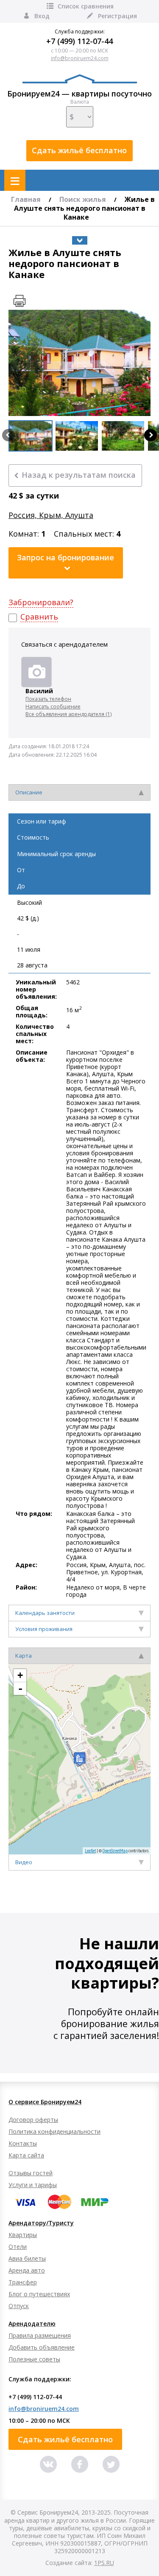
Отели (18, 2247)
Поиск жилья (83, 199)
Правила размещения (40, 2335)
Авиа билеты (27, 2258)
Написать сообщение (53, 707)
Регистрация (117, 16)
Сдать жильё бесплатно (79, 150)
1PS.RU (104, 2563)
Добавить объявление (42, 2347)
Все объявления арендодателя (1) (68, 714)
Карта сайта (26, 2155)
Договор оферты (33, 2120)
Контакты (23, 2143)
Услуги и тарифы (33, 2185)
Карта (24, 1656)
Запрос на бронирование (66, 557)
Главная (26, 199)
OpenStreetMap (115, 1851)
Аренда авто (27, 2270)
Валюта (80, 102)
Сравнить (39, 617)
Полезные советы (34, 2359)
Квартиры (23, 2235)
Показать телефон (48, 699)
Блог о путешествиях (39, 2294)
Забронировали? (41, 602)
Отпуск (19, 2306)
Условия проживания (44, 1629)
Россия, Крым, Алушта (51, 515)
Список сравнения (86, 6)
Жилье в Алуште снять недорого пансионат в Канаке (84, 208)
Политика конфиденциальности (54, 2131)
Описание (29, 792)
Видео (24, 1862)
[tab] (79, 792)
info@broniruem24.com (80, 58)
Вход (42, 16)
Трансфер (23, 2282)
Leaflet (90, 1851)
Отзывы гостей (31, 2173)
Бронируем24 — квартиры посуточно (79, 94)
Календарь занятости (45, 1613)
